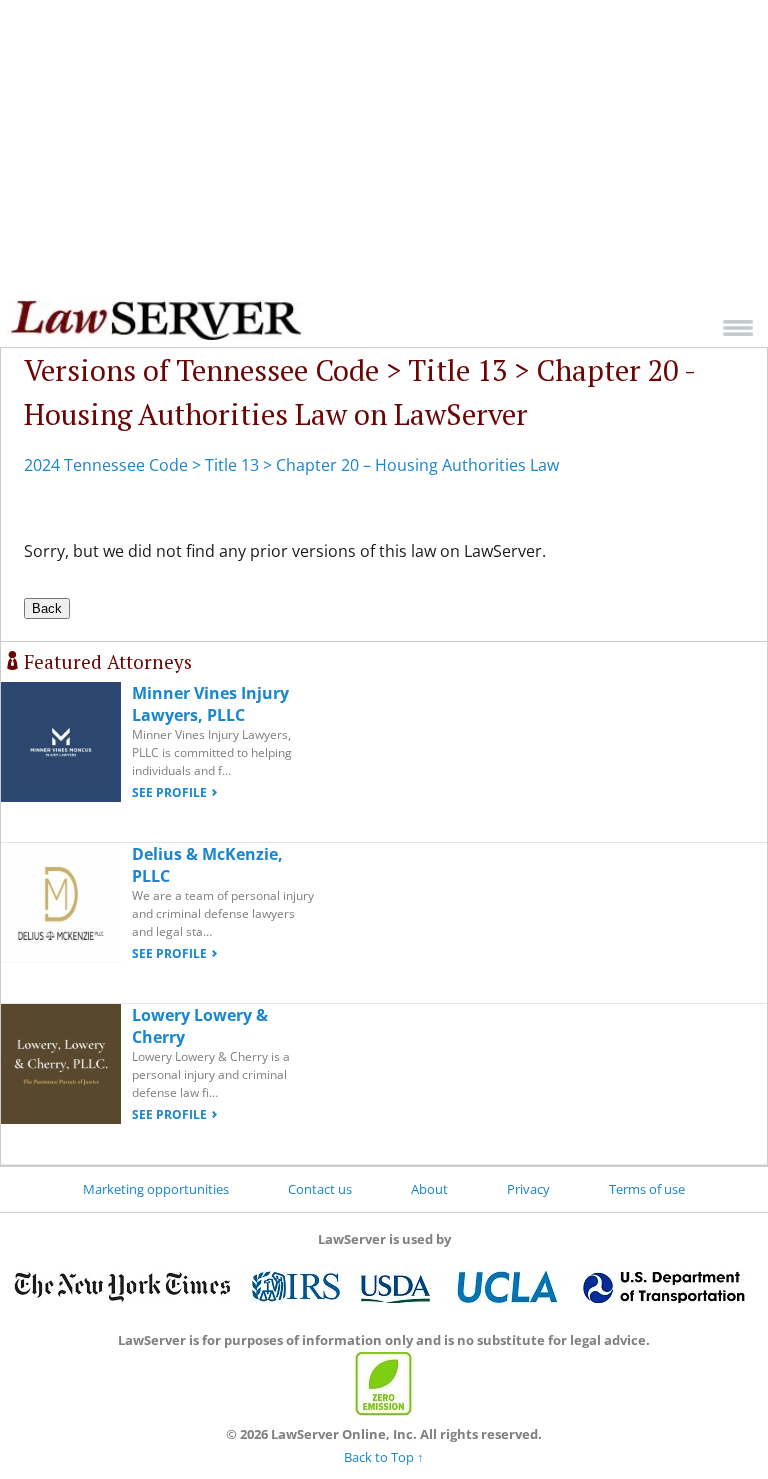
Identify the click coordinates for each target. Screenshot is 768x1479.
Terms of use (647, 1189)
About (429, 1189)
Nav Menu (738, 327)
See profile (169, 792)
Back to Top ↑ (384, 1457)
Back (47, 608)
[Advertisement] (384, 150)
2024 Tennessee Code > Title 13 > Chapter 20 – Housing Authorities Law (291, 465)
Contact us (320, 1189)
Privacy (528, 1189)
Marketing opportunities (156, 1189)
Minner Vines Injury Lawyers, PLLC (210, 704)
